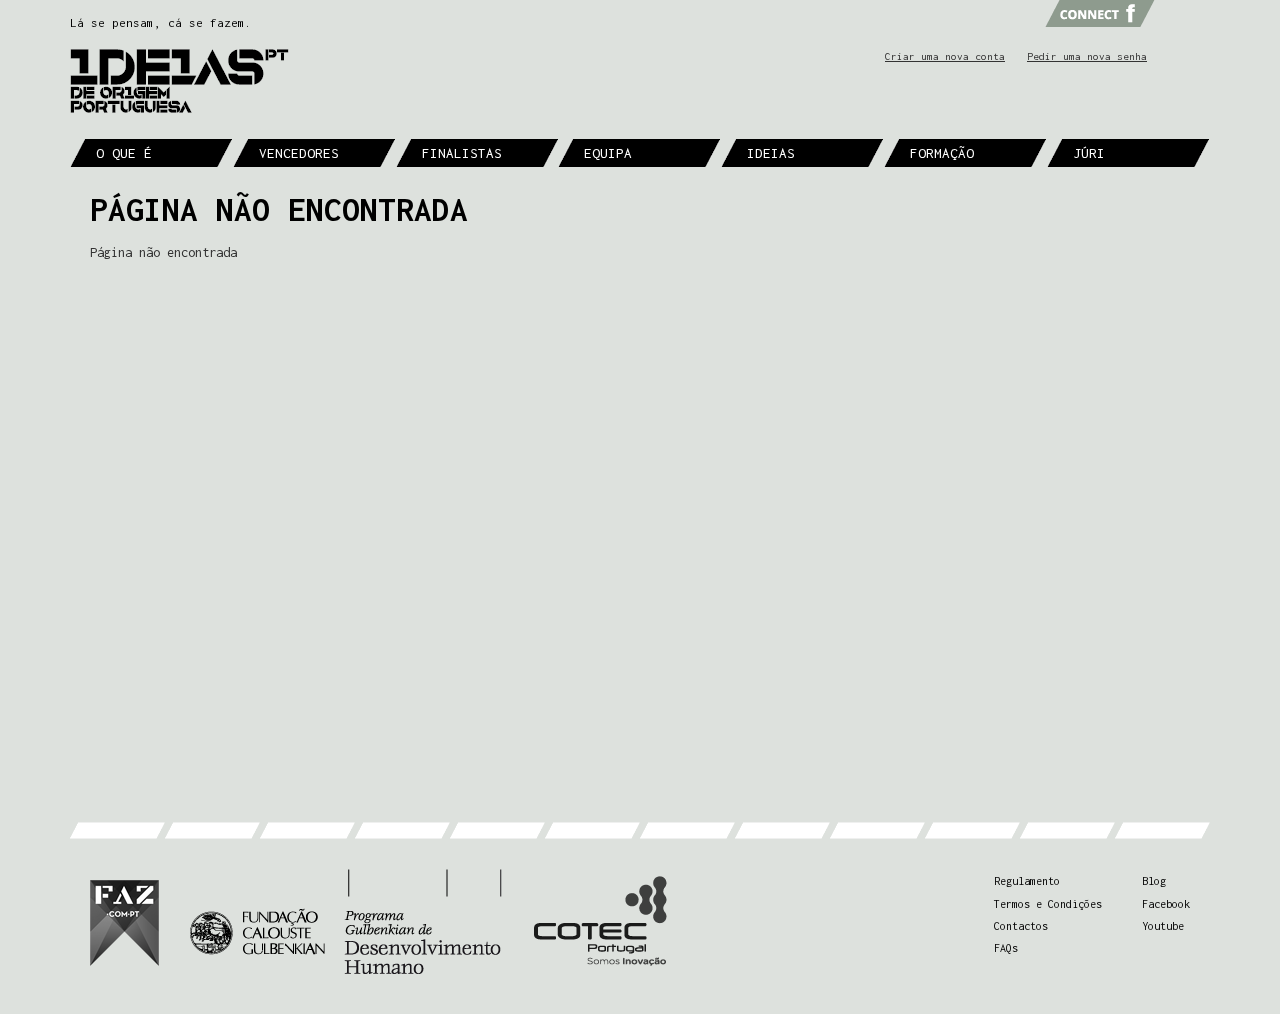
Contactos (1021, 926)
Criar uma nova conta (945, 56)
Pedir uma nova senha (1087, 56)
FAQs (1006, 948)
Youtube (1163, 926)
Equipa (608, 153)
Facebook (1166, 904)
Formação (942, 153)
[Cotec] (599, 921)
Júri (1089, 153)
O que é (124, 153)
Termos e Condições (1048, 904)
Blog (1154, 881)
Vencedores (299, 153)
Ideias (771, 153)
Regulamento (1027, 881)
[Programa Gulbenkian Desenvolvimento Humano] (345, 921)
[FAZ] (124, 921)
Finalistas (462, 153)
